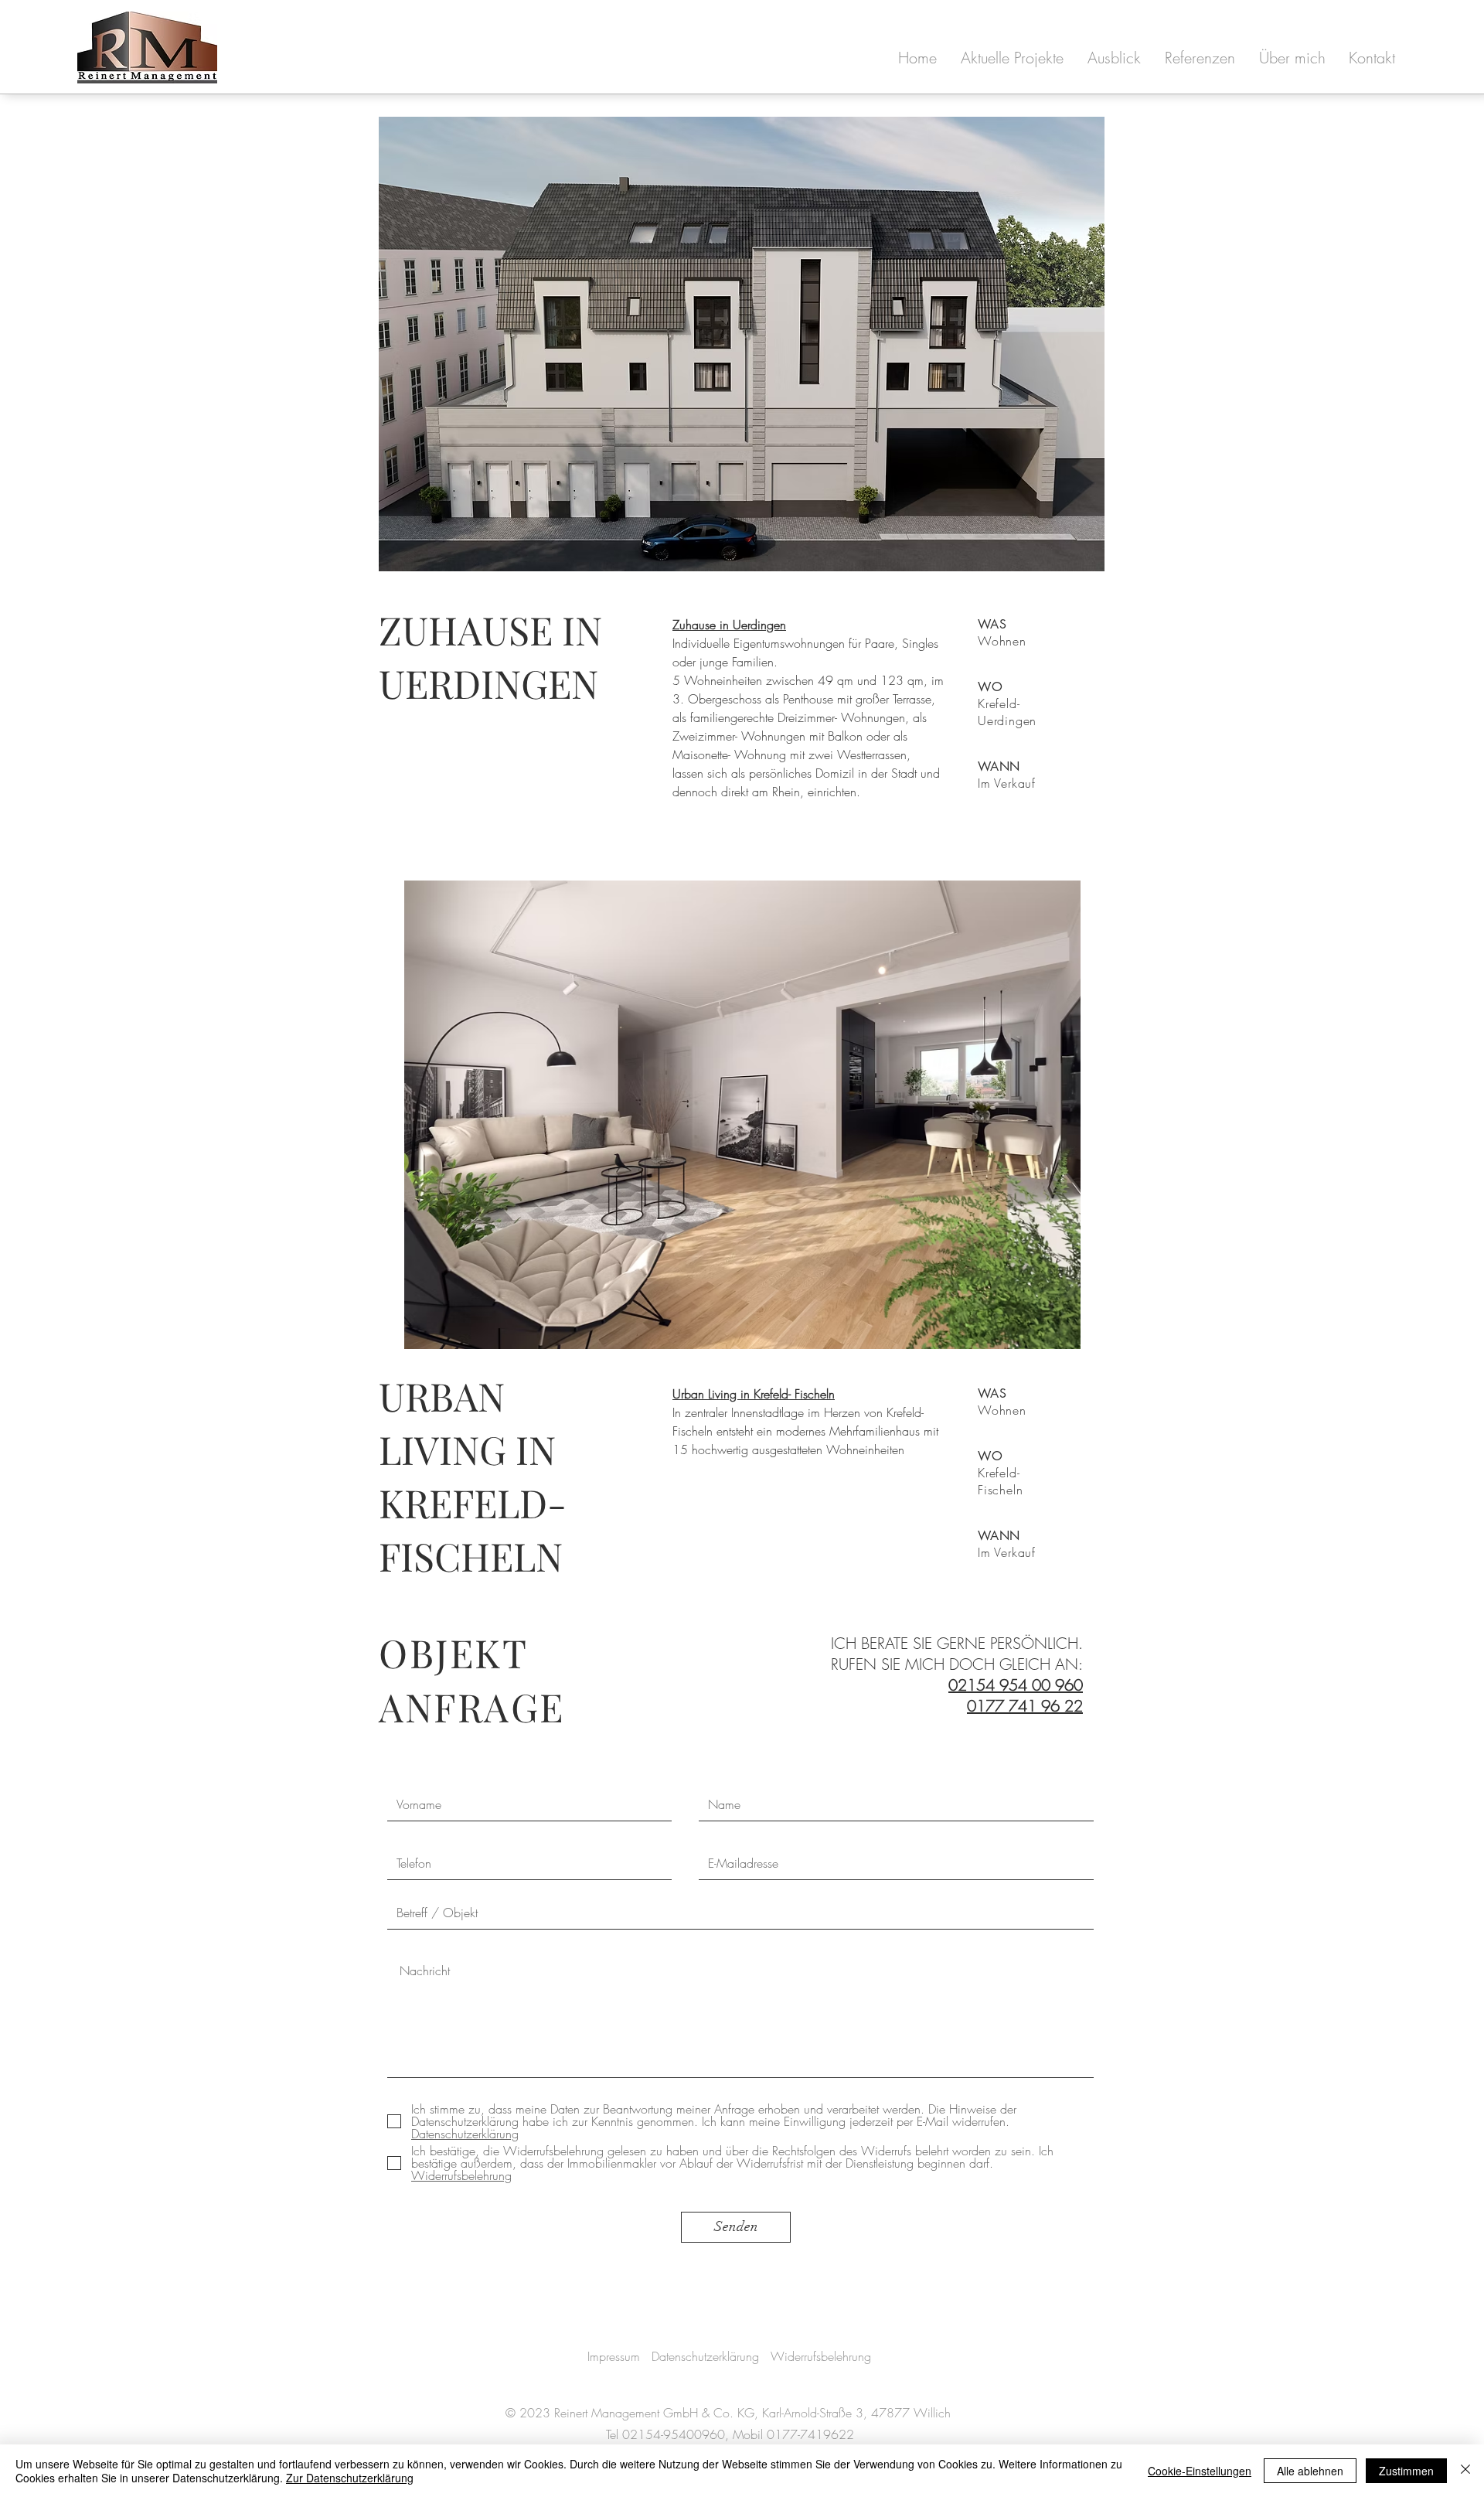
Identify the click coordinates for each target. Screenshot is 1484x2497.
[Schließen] (1465, 2471)
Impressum (614, 2356)
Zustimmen (1406, 2471)
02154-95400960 (674, 2434)
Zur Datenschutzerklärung (350, 2478)
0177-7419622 (810, 2434)
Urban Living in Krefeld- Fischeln (754, 1394)
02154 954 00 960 (1016, 1685)
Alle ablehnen (1310, 2471)
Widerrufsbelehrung (821, 2356)
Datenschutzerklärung (705, 2356)
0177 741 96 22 (1025, 1706)
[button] (1012, 58)
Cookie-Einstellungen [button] (1200, 2471)
